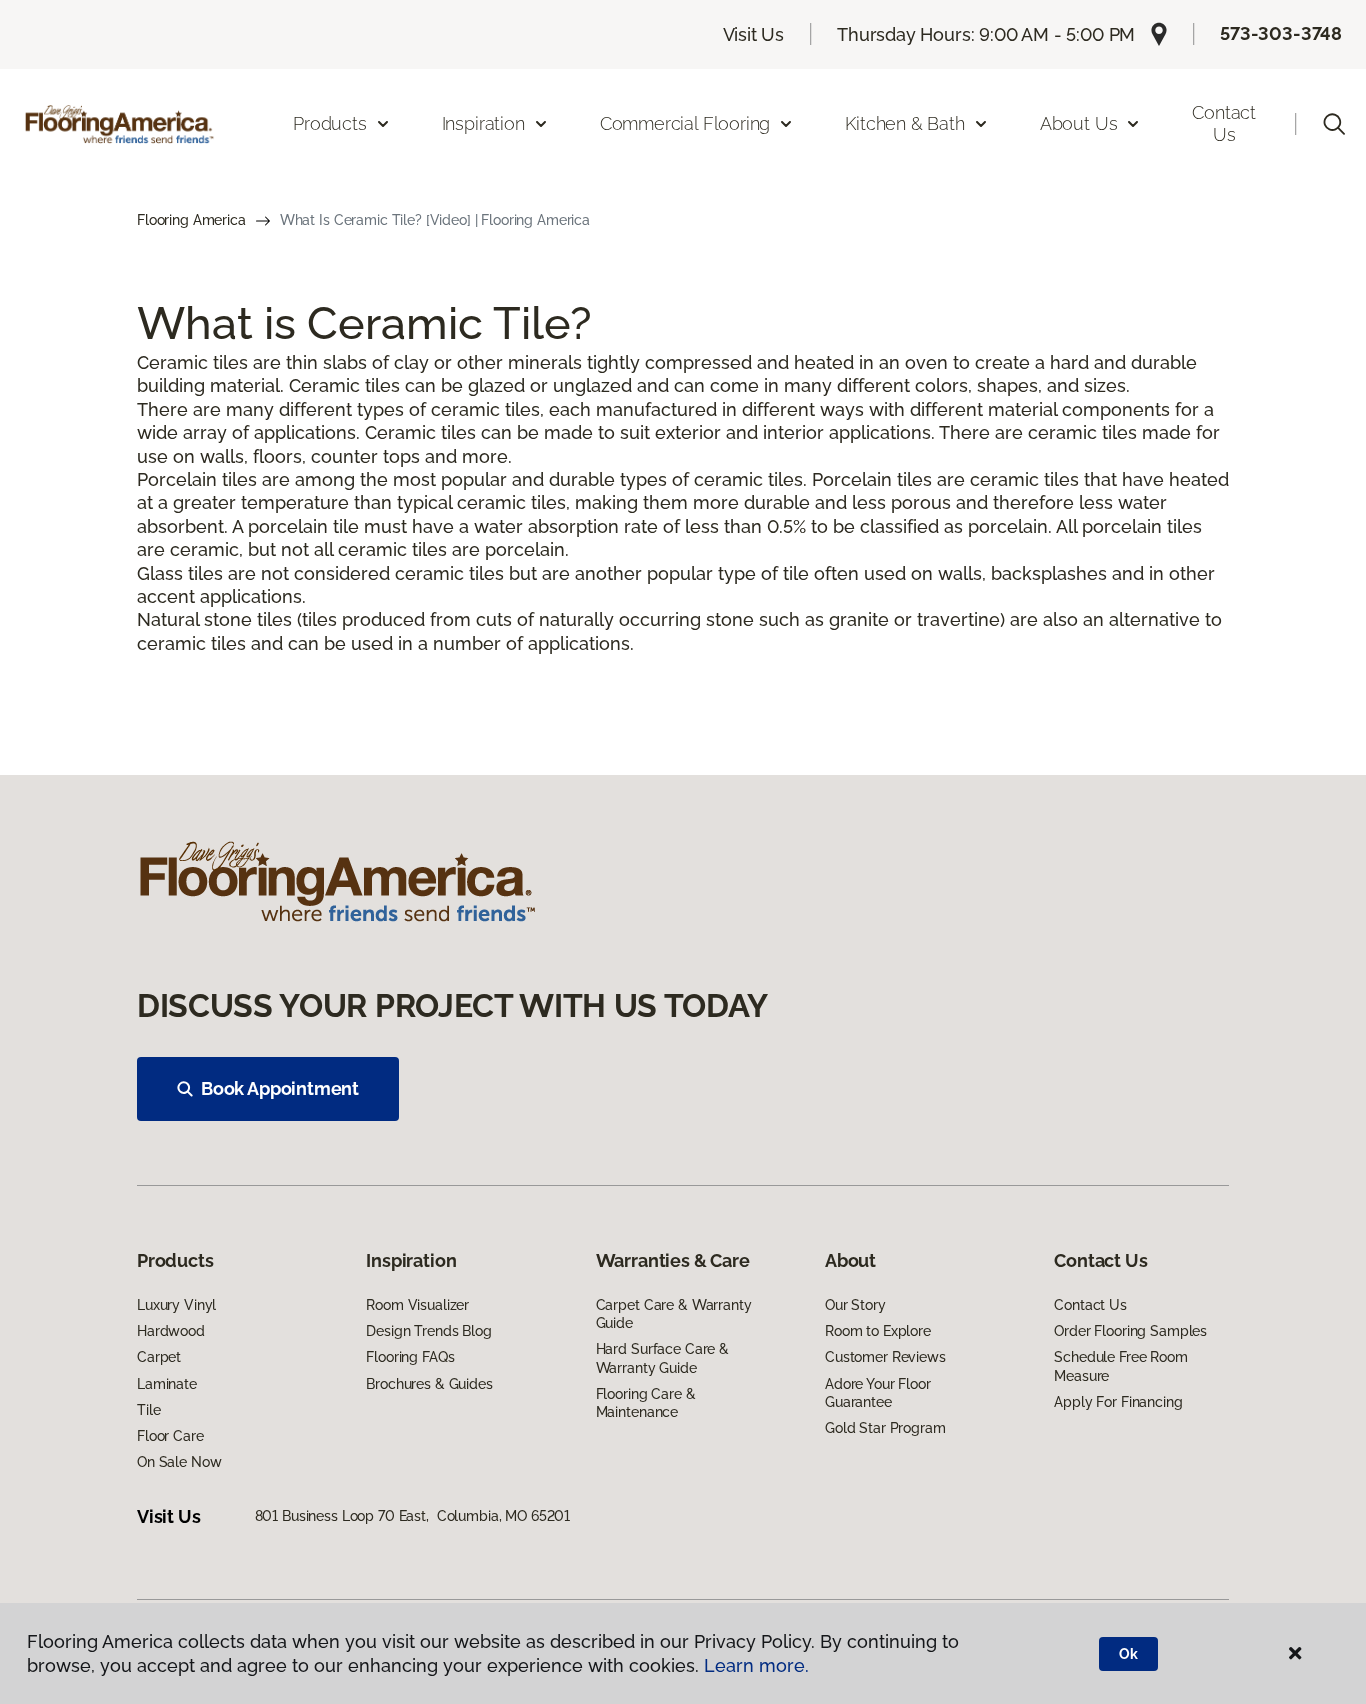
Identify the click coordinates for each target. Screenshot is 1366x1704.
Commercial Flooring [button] (685, 123)
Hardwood (171, 1331)
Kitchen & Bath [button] (904, 123)
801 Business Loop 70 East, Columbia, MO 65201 (413, 1516)
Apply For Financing (1118, 1402)
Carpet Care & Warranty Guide (674, 1314)
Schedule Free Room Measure (1120, 1366)
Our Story (855, 1305)
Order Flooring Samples (1130, 1331)
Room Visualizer (417, 1305)
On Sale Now (179, 1462)
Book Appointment (280, 1088)
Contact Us (1224, 123)
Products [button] (330, 123)
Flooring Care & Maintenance (646, 1403)
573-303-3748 (1281, 33)
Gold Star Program (885, 1428)
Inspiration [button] (483, 123)
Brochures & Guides (429, 1384)
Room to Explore (878, 1331)
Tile (148, 1410)
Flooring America (191, 220)
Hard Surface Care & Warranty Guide (662, 1358)
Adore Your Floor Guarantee (878, 1393)
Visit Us (754, 34)
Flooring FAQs (410, 1357)
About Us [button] (1079, 123)
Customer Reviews (885, 1357)
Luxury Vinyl (176, 1305)
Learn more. (756, 1665)
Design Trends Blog (428, 1331)
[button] (1334, 124)
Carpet (159, 1357)
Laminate (167, 1384)
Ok (1128, 1654)
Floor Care (170, 1436)
